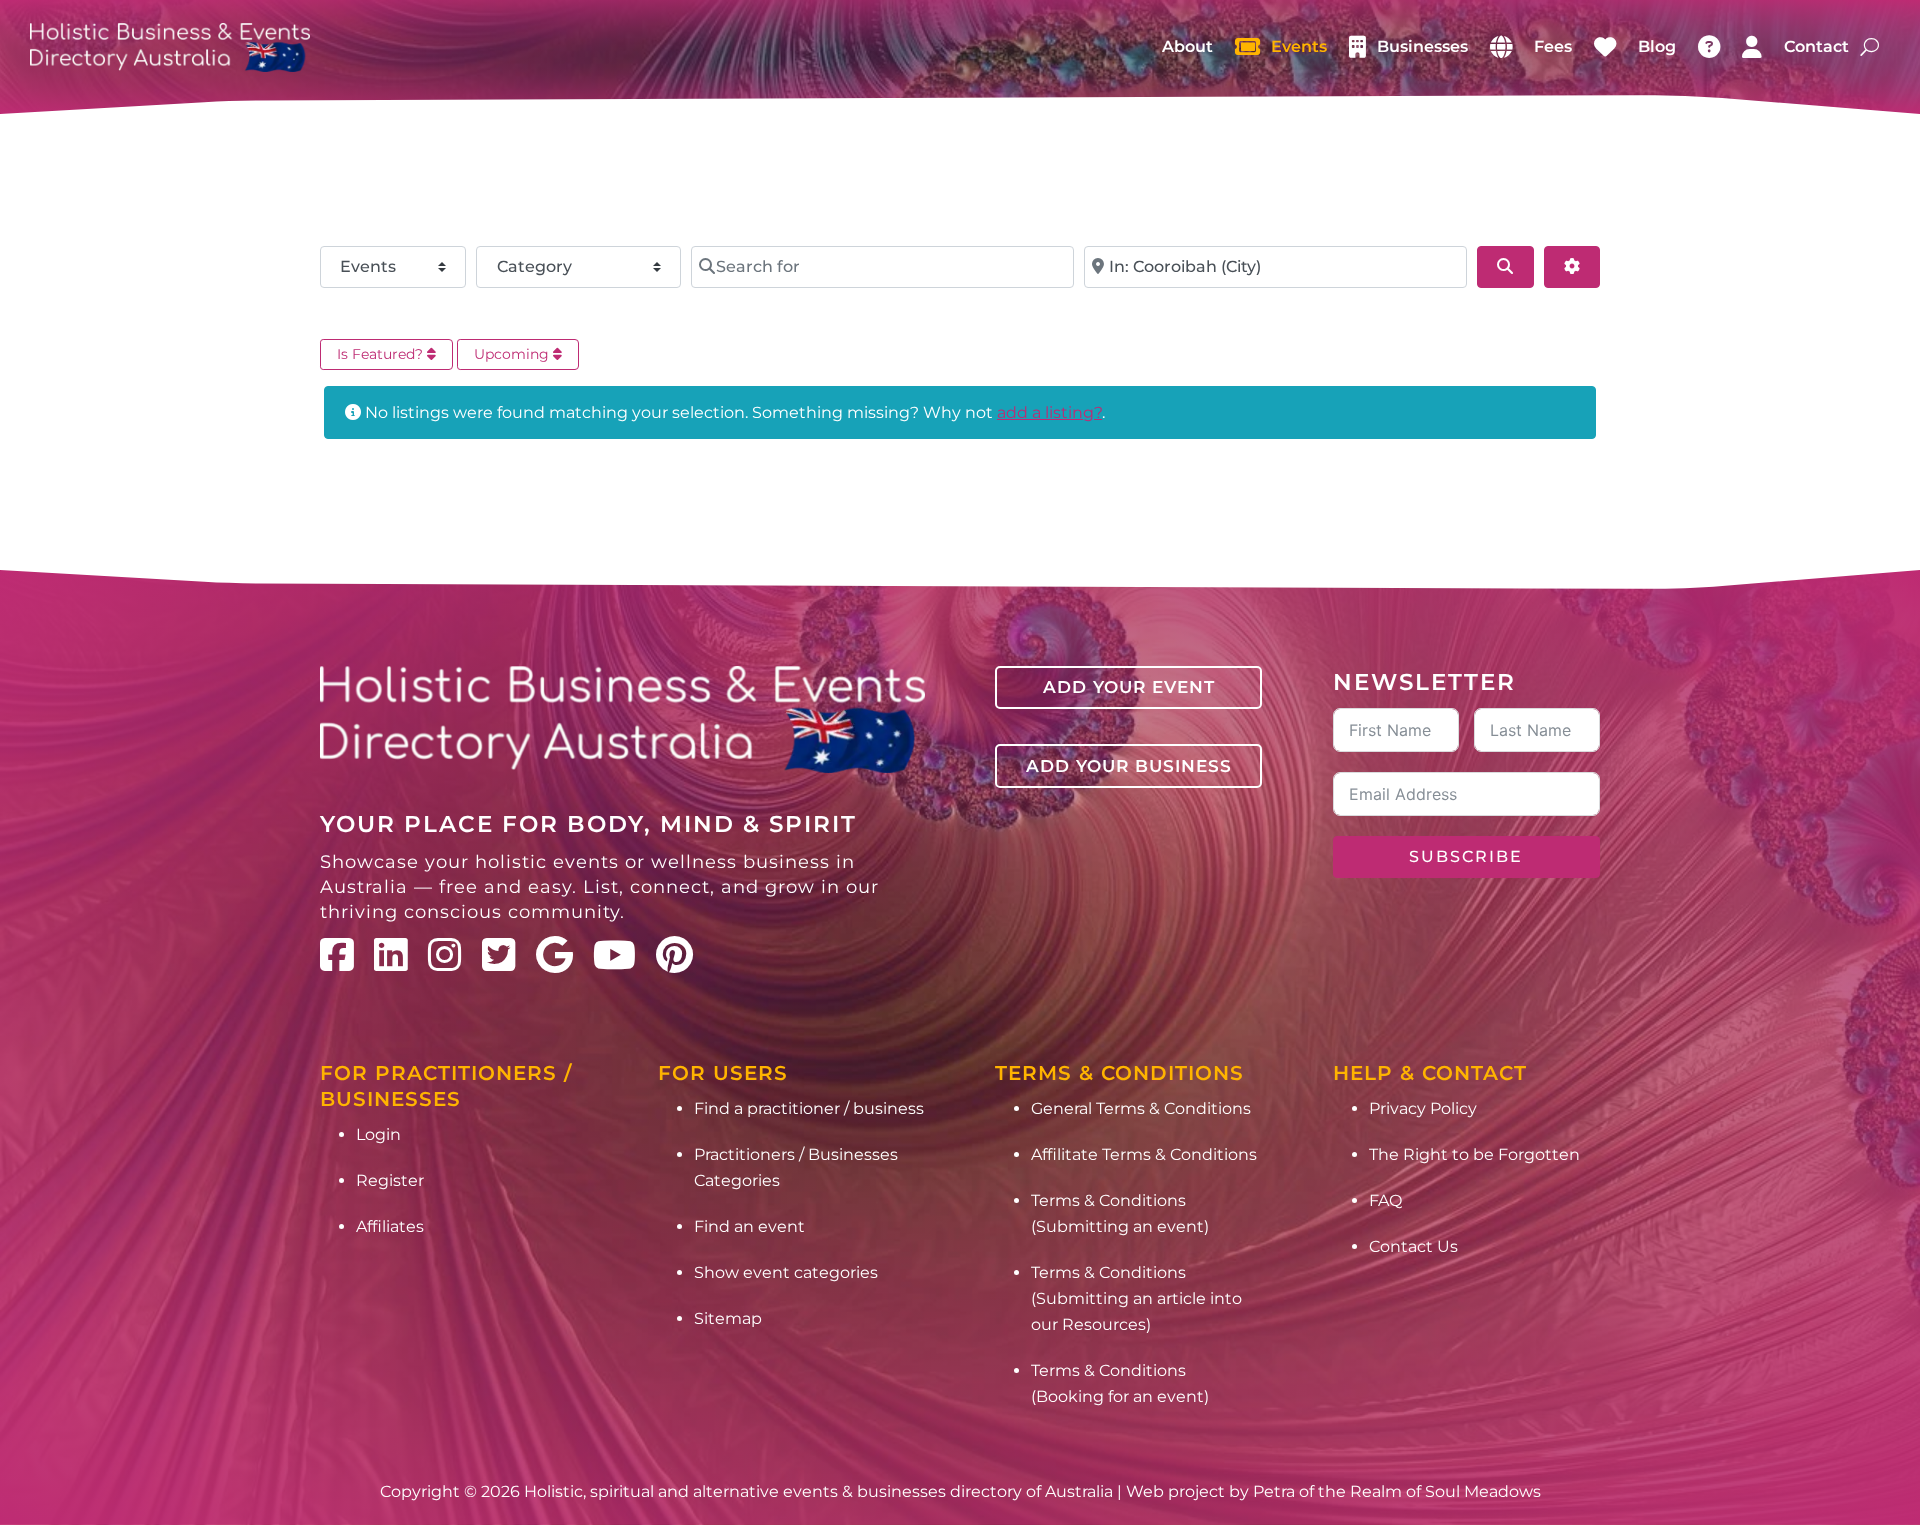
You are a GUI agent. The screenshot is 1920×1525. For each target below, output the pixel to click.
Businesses (1422, 46)
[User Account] (1752, 47)
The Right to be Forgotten (1474, 1154)
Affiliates (390, 1226)
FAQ (1385, 1200)
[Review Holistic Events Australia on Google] (554, 955)
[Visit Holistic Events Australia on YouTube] (614, 955)
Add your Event (1129, 687)
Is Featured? (382, 354)
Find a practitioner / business (809, 1108)
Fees (1553, 46)
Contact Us (1413, 1246)
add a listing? (1049, 412)
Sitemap (728, 1318)
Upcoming (513, 354)
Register (390, 1180)
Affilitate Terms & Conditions (1144, 1154)
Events (1299, 46)
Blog (1657, 46)
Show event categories (786, 1272)
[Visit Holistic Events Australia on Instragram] (445, 955)
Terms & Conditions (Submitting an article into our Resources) (1136, 1298)
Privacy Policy (1423, 1108)
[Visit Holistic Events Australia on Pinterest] (674, 955)
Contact (1816, 46)
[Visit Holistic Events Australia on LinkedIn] (391, 955)
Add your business (1129, 766)
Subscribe (1466, 856)
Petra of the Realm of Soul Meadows (1397, 1491)
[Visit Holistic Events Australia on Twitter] (499, 955)
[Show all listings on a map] (1501, 47)
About (1187, 46)
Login (378, 1134)
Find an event (749, 1226)
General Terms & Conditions (1141, 1108)
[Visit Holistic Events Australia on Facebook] (337, 955)
